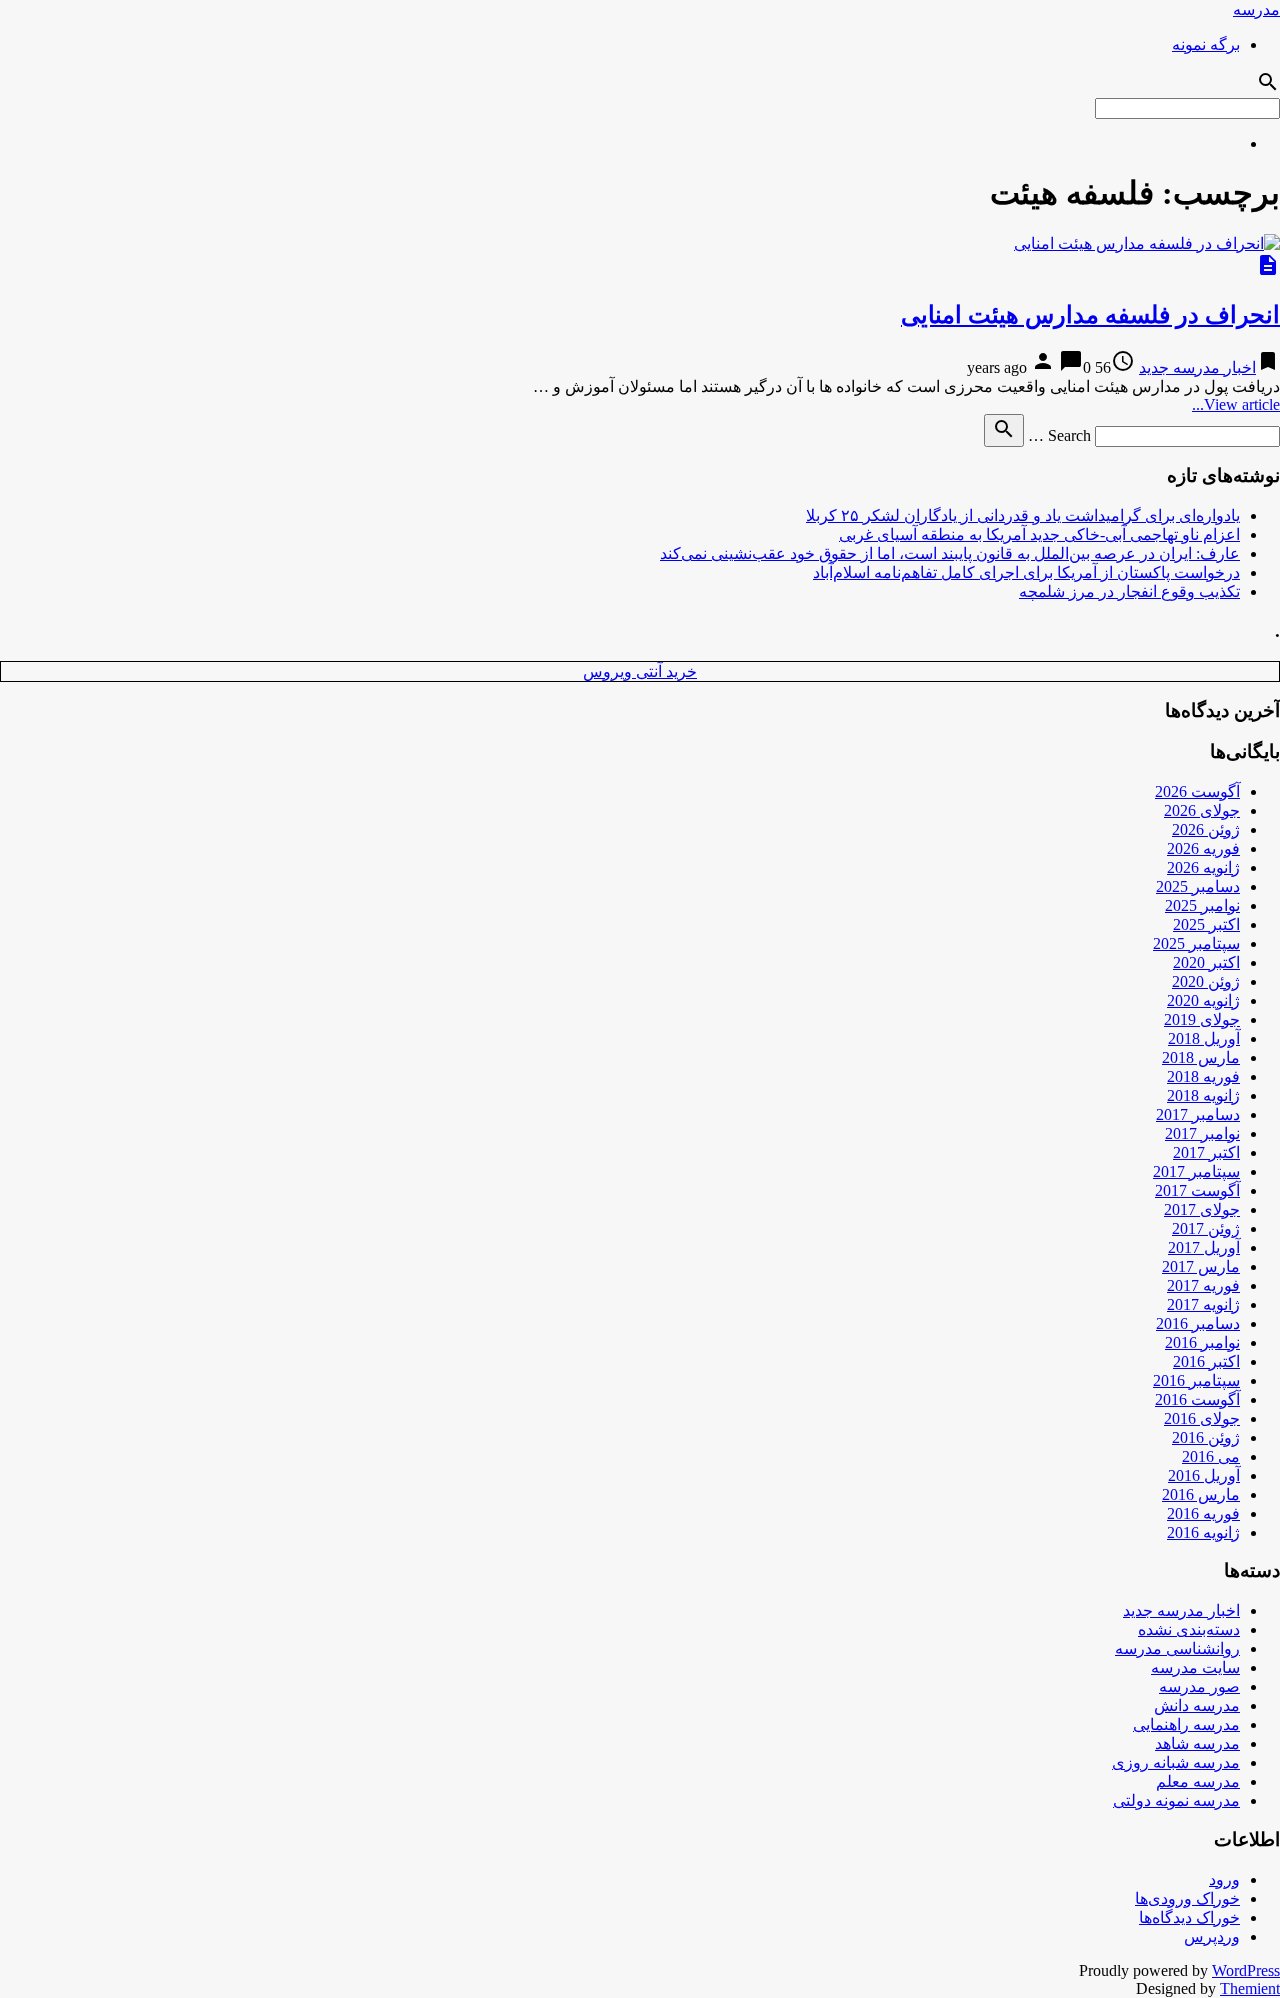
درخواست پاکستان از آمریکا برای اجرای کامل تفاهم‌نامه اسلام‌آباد (1026, 572)
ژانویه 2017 (1203, 1304)
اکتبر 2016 (1206, 1361)
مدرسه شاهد (1197, 1743)
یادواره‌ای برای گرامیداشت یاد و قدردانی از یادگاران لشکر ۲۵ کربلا (1023, 515)
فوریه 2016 (1203, 1513)
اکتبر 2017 (1206, 1152)
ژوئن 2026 (1206, 829)
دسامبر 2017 (1198, 1114)
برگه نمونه (1206, 44)
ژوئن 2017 (1206, 1228)
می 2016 (1211, 1456)
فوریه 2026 (1203, 848)
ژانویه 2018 (1203, 1095)
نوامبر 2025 (1202, 905)
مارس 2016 (1201, 1494)
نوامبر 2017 (1202, 1133)
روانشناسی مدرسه (1177, 1648)
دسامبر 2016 (1198, 1323)
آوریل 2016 (1204, 1475)
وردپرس (1212, 1936)
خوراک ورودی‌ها (1187, 1898)
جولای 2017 (1202, 1209)
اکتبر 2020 (1206, 962)
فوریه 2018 (1203, 1076)
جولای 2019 (1202, 1019)
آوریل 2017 (1204, 1247)
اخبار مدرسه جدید (1197, 367)
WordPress (1246, 1970)
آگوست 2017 (1197, 1190)
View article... (1236, 404)
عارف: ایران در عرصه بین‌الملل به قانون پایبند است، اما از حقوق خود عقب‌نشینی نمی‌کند (950, 553)
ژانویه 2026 (1203, 867)
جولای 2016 (1202, 1418)
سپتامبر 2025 (1196, 943)
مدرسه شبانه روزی (1176, 1762)
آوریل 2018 (1204, 1038)
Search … (1059, 435)
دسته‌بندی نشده (1189, 1629)
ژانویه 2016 (1203, 1532)
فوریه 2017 (1203, 1285)
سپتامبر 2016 (1196, 1380)
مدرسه (1256, 9)
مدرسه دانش (1197, 1705)
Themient (1250, 1988)
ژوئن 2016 (1206, 1437)
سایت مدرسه (1195, 1667)
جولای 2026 (1202, 810)
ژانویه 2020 (1203, 1000)
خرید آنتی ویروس (640, 671)
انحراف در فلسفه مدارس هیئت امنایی (1090, 315)
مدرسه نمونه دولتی (1176, 1800)
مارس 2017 (1201, 1266)
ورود (1224, 1879)
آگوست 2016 (1197, 1399)
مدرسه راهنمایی (1186, 1724)
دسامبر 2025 (1198, 886)
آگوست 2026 (1197, 791)
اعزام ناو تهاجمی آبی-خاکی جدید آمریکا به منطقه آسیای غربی (1039, 534)
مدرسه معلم (1198, 1781)
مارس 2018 (1201, 1057)
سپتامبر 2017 (1196, 1171)
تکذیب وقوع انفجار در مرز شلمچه (1129, 591)
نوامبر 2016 (1202, 1342)
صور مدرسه (1199, 1686)
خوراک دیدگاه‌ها (1189, 1917)
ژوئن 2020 (1206, 981)
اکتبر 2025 (1206, 924)
